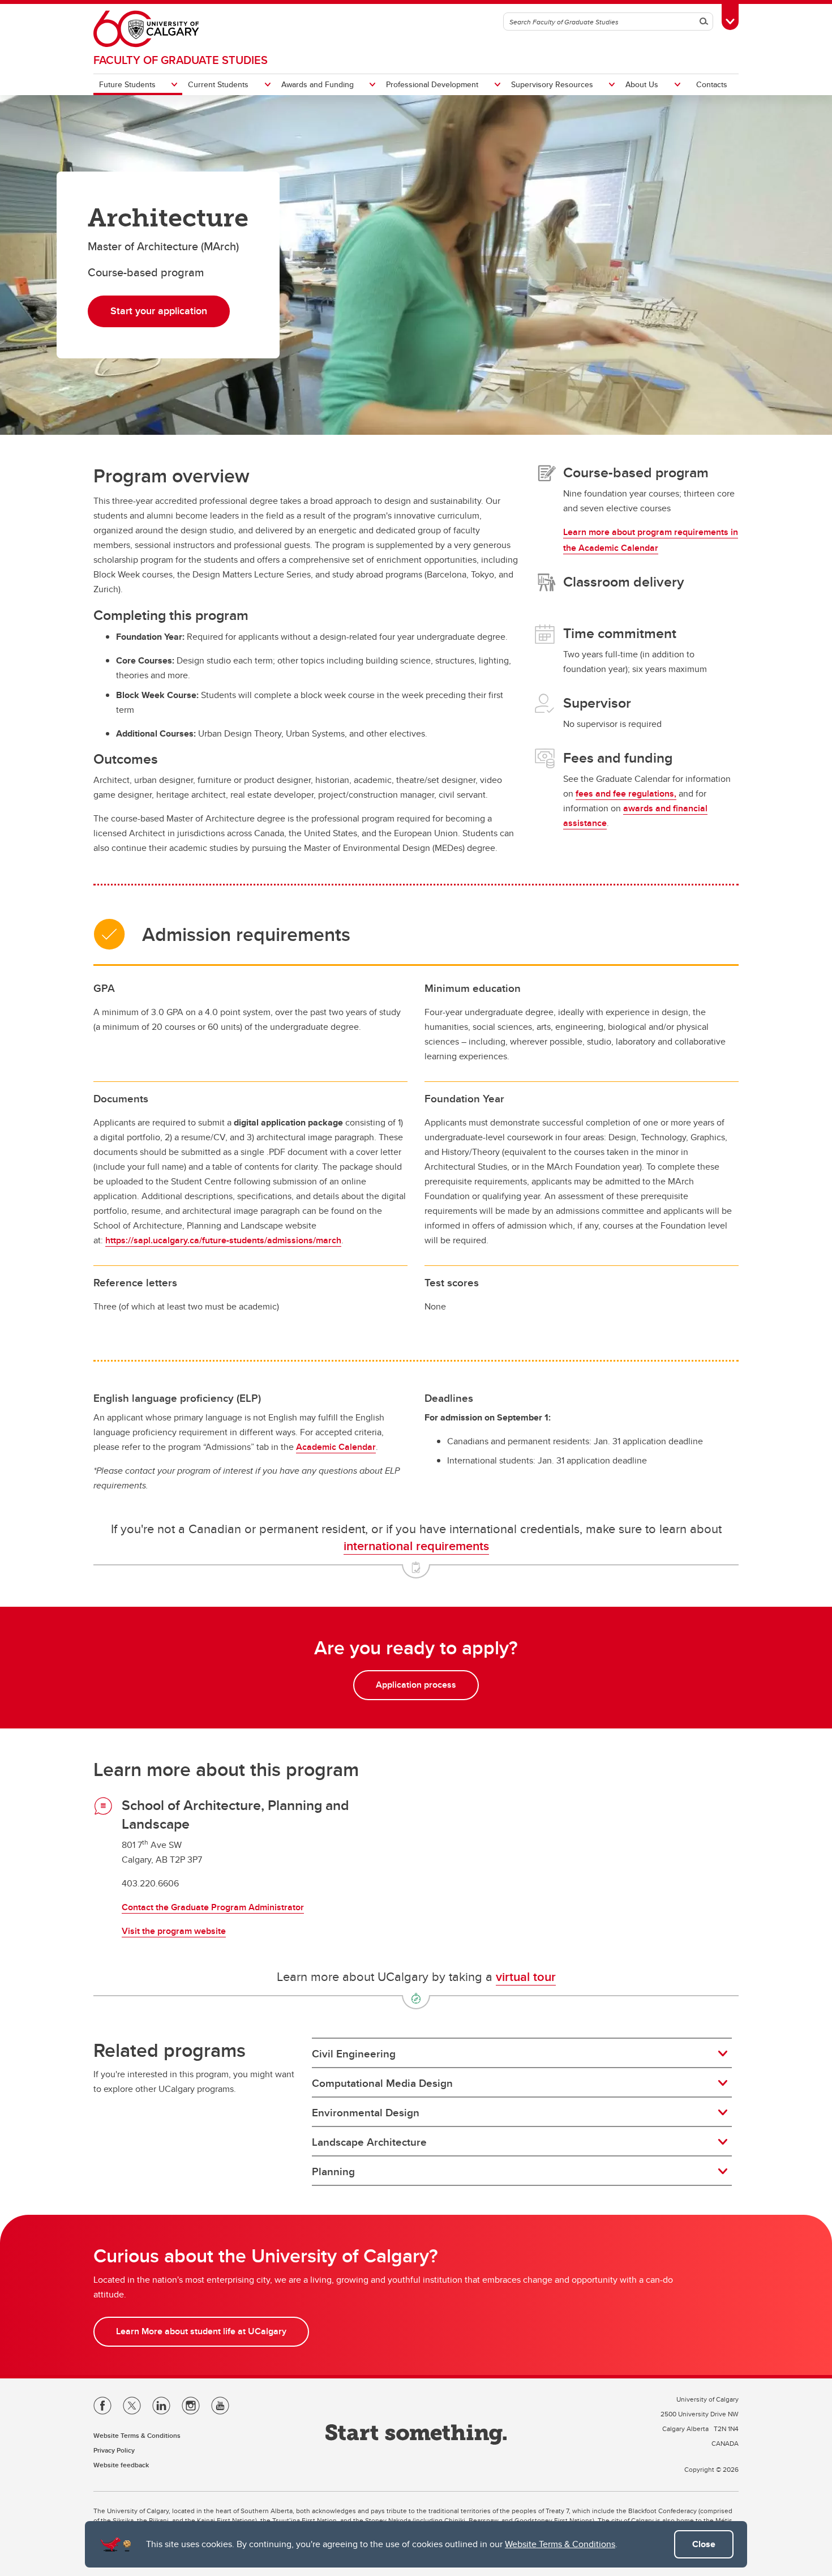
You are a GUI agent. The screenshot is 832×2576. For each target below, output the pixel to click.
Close (704, 2544)
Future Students (127, 84)
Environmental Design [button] (366, 2112)
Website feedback (121, 2465)
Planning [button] (333, 2171)
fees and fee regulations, (626, 793)
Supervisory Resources (552, 84)
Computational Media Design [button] (382, 2083)
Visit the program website (174, 1931)
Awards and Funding (318, 84)
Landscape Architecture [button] (369, 2142)
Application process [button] (416, 1685)
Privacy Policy (114, 2450)
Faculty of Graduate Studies (181, 60)
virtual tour (526, 1976)
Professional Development (432, 84)
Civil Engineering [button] (354, 2053)
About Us (642, 84)
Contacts (712, 84)
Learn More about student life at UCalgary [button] (201, 2331)
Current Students (218, 84)
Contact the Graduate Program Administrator (213, 1907)
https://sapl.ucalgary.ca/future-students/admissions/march (223, 1240)
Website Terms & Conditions (560, 2544)
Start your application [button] (159, 311)
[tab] (522, 2053)
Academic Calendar (336, 1447)
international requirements (416, 1546)
